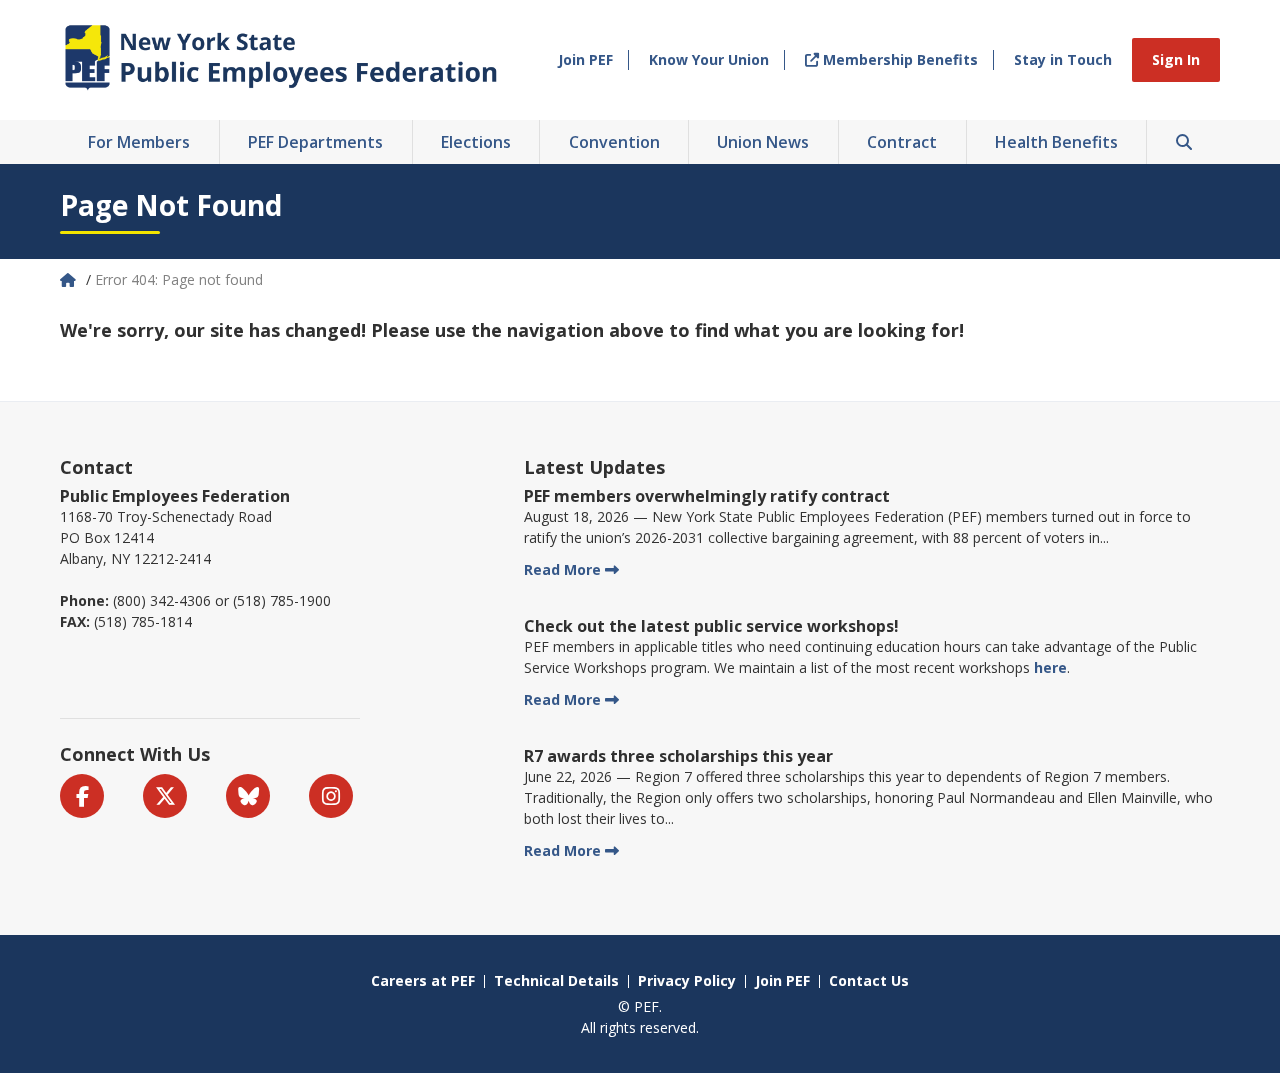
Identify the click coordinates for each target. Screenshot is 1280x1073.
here (1050, 667)
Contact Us (869, 980)
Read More (562, 569)
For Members (139, 142)
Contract (902, 142)
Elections (476, 142)
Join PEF (585, 59)
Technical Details (556, 980)
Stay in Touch (1063, 59)
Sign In (1176, 59)
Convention (614, 142)
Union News (763, 142)
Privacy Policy (687, 980)
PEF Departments (315, 142)
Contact (96, 467)
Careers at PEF (423, 980)
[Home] (70, 279)
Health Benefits (1056, 142)
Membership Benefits (898, 59)
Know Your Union (709, 59)
